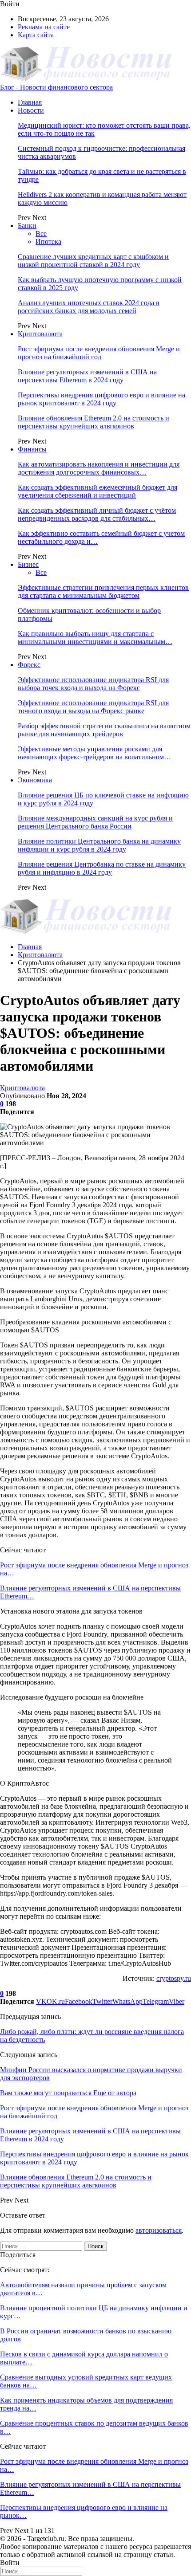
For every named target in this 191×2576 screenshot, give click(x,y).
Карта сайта (36, 35)
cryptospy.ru (174, 1978)
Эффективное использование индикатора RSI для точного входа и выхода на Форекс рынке (93, 707)
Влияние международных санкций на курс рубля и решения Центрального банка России (95, 822)
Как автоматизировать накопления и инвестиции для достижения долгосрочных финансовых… (99, 468)
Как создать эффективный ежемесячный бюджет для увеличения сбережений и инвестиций (97, 491)
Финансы (32, 449)
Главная (30, 102)
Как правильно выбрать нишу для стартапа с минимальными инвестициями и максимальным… (95, 638)
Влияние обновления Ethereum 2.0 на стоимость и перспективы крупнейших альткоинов (94, 422)
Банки (27, 226)
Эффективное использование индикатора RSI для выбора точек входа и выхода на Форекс (93, 684)
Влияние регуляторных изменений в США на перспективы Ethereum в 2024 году (87, 376)
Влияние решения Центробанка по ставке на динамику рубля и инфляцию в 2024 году (102, 868)
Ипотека (48, 241)
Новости (31, 110)
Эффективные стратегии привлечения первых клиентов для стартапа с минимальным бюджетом (103, 591)
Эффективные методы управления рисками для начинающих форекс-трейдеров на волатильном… (94, 753)
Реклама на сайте (44, 27)
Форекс (29, 665)
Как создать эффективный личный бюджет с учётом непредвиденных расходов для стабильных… (97, 514)
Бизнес (28, 564)
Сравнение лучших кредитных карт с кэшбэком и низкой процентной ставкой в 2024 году (93, 261)
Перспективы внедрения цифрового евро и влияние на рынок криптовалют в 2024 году (101, 399)
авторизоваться (159, 2230)
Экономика (35, 780)
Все (41, 234)
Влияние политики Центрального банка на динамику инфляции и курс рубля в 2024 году (99, 845)
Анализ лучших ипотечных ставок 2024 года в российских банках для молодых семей (89, 307)
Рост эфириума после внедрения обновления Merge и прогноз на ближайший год (99, 353)
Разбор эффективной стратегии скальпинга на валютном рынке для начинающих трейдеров (104, 730)
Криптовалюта (40, 334)
